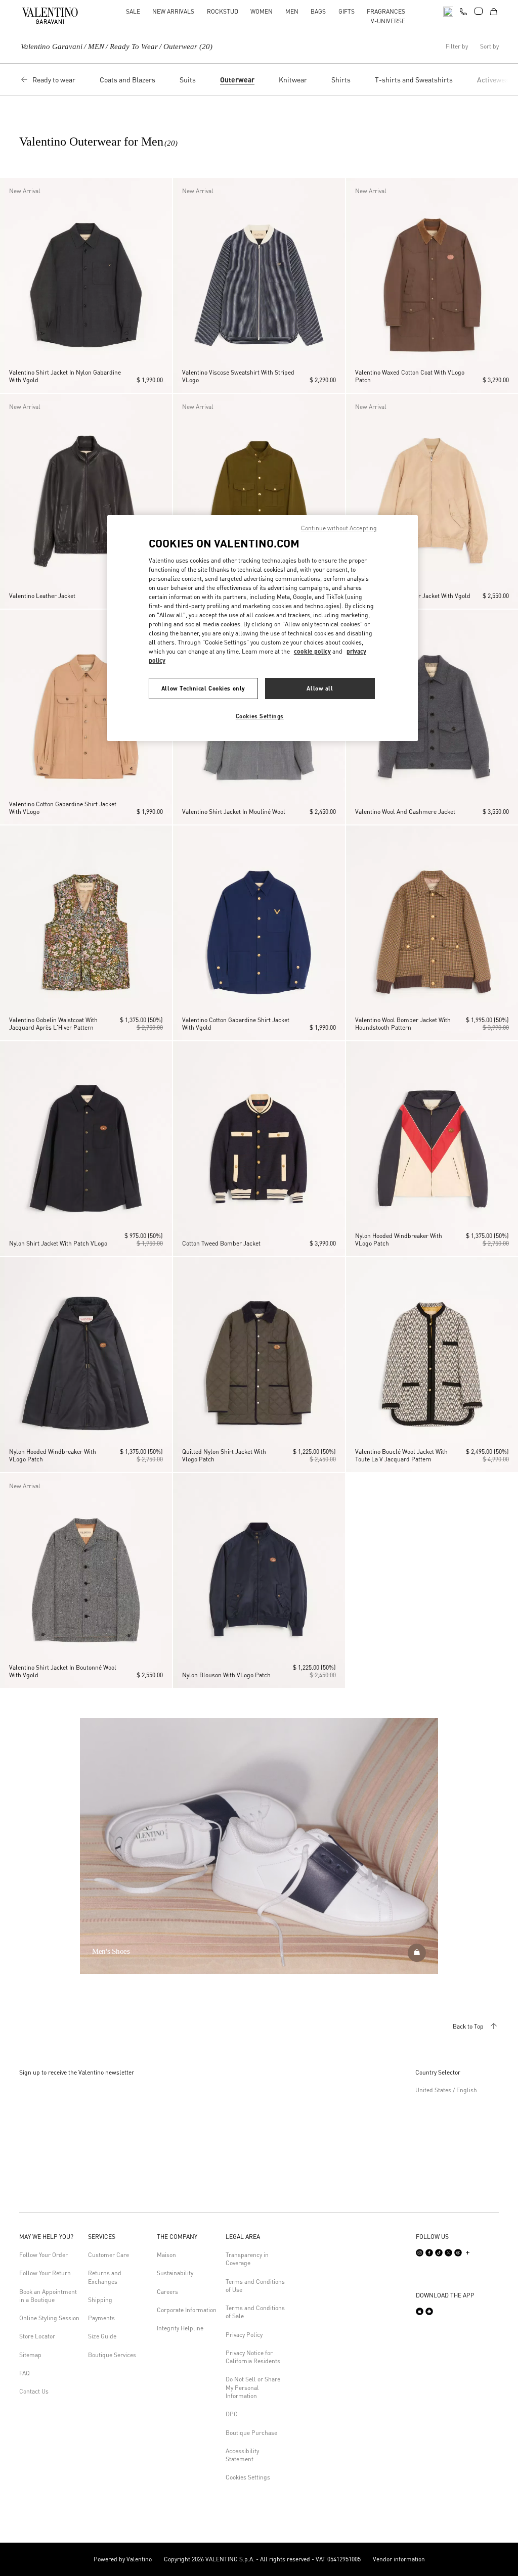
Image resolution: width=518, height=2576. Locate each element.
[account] (479, 11)
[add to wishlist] (161, 190)
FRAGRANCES (386, 11)
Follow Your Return (45, 2273)
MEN (292, 11)
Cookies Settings (248, 2477)
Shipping (100, 2300)
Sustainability (175, 2273)
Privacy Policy (244, 2335)
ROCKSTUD (223, 11)
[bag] (494, 11)
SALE (133, 11)
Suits (188, 79)
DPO (232, 2414)
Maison (166, 2255)
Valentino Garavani (52, 47)
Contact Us (34, 2391)
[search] (448, 11)
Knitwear (293, 79)
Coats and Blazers (127, 79)
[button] (10, 285)
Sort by (489, 47)
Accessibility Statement (242, 2455)
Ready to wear (54, 79)
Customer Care (109, 2255)
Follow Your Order (44, 2255)
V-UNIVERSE (388, 21)
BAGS (318, 11)
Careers (167, 2292)
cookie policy (312, 651)
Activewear (494, 79)
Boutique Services (112, 2355)
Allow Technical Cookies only (203, 688)
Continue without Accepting (339, 528)
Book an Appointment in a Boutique (48, 2296)
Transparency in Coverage (247, 2259)
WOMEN (262, 11)
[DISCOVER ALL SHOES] (417, 1953)
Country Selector (438, 2072)
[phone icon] (463, 10)
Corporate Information (187, 2310)
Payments (101, 2318)
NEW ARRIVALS (173, 11)
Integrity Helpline (180, 2328)
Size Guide (102, 2336)
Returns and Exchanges (105, 2277)
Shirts (341, 79)
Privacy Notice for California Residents (253, 2357)
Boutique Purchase (251, 2433)
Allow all (320, 688)
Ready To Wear (134, 47)
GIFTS (347, 11)
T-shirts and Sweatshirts (414, 79)
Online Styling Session (49, 2318)
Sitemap (30, 2355)
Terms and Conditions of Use (255, 2286)
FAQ (25, 2373)
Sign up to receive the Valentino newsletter (77, 2072)
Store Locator (37, 2336)
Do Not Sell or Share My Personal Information (253, 2387)
